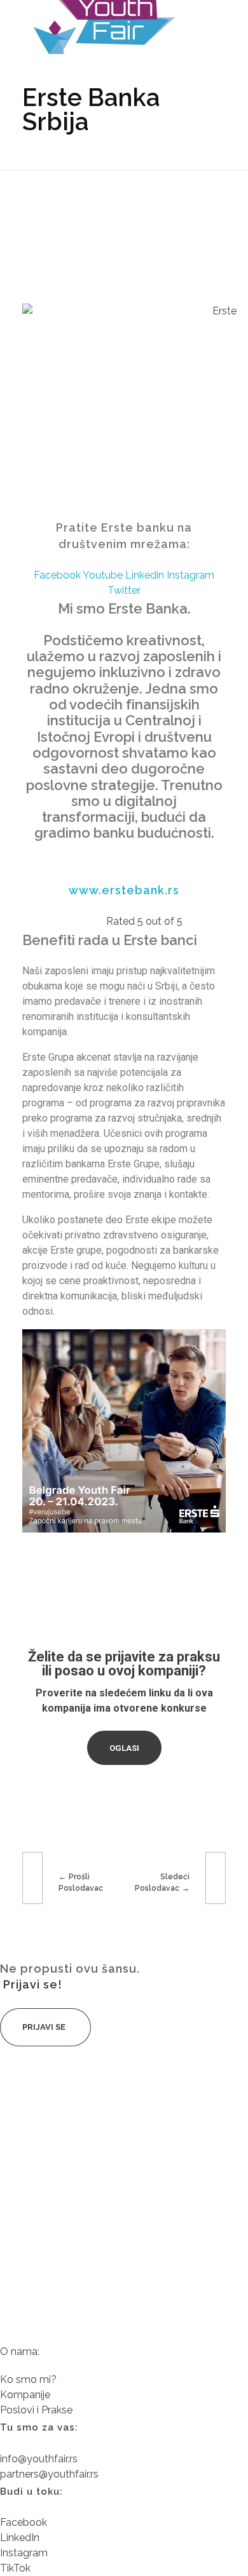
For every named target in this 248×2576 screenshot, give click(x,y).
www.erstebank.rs (124, 890)
